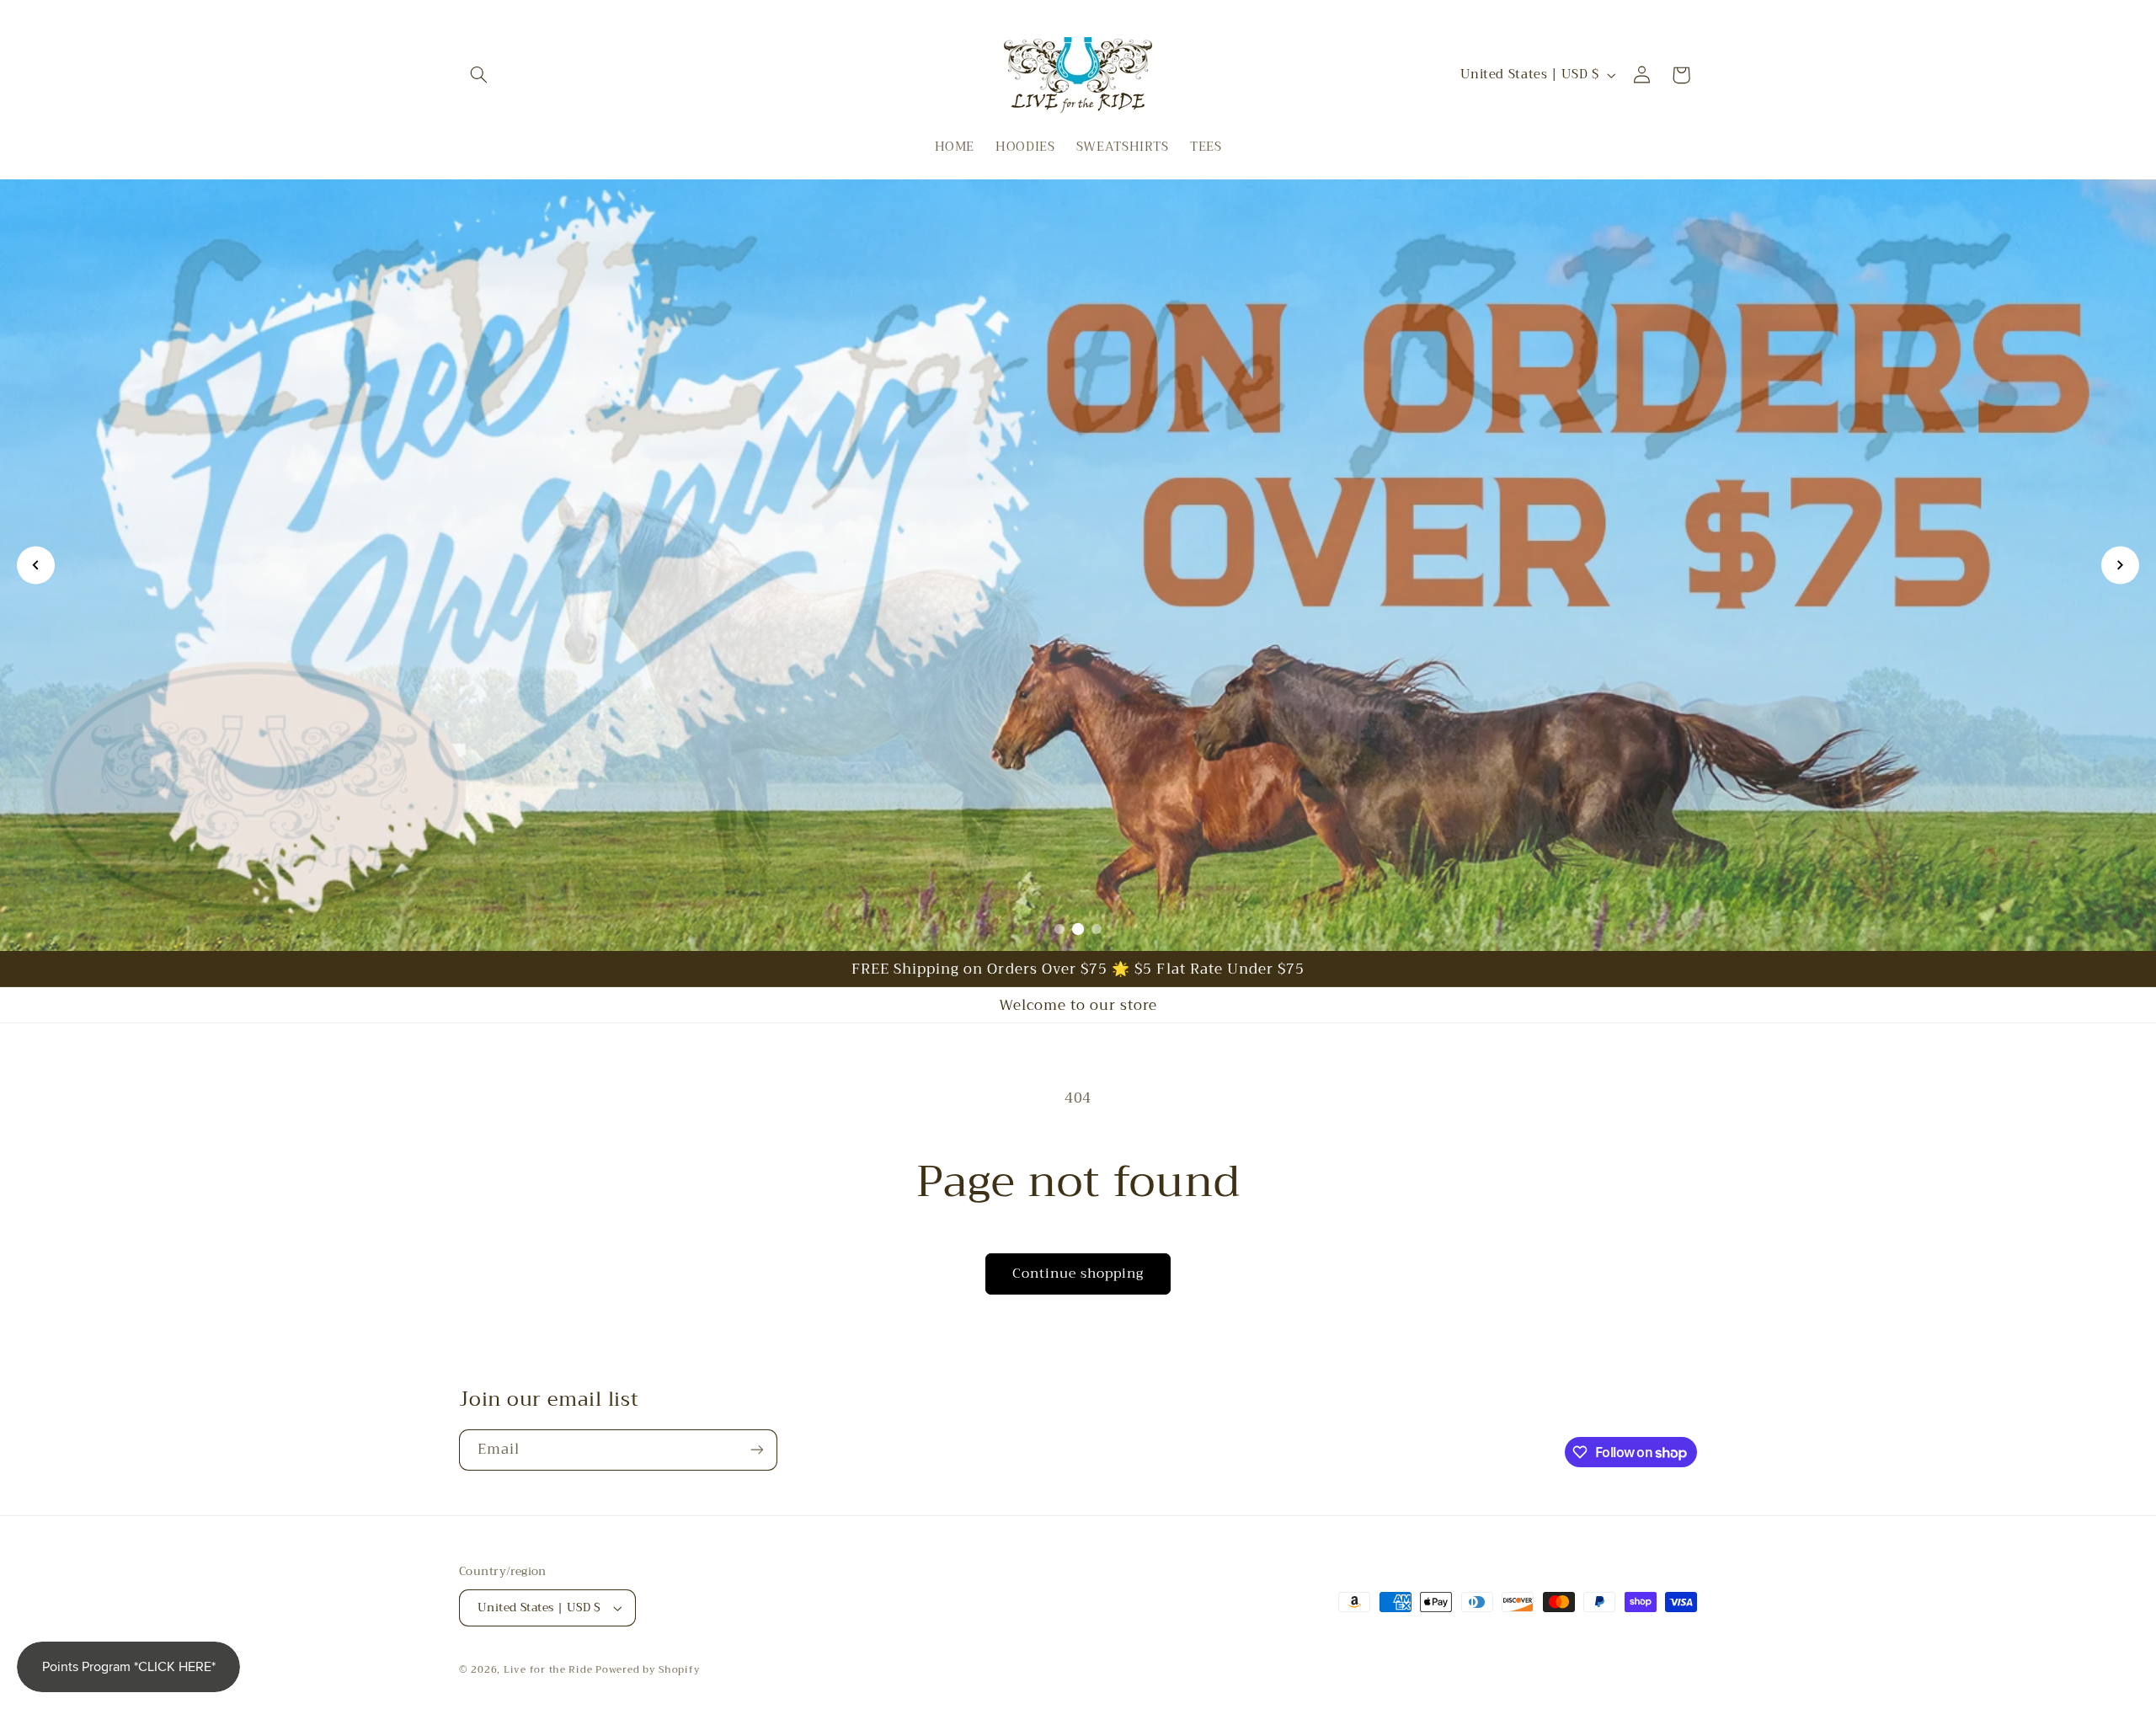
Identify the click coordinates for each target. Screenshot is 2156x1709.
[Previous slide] (36, 566)
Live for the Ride (548, 1669)
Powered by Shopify (648, 1669)
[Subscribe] (757, 1450)
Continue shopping (1078, 1273)
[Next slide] (2120, 566)
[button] (478, 75)
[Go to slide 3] (1097, 929)
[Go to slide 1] (1059, 929)
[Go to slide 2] (1078, 929)
